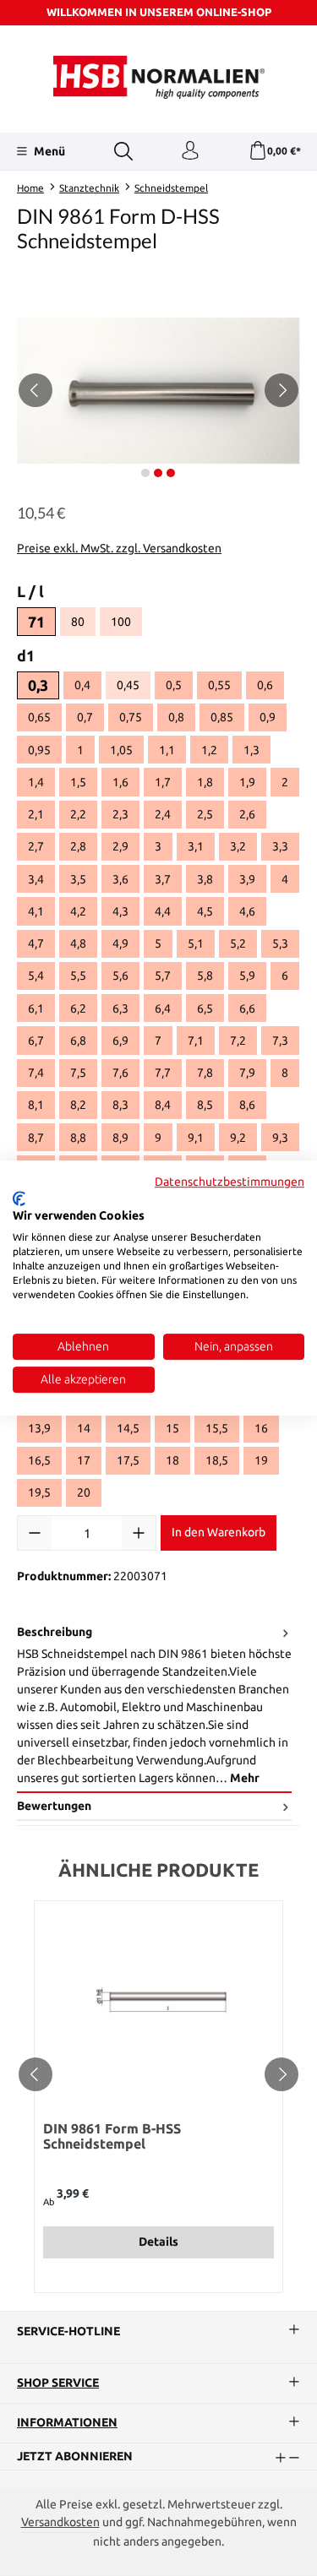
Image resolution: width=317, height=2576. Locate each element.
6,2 (78, 1008)
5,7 (163, 976)
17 (84, 1460)
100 (126, 624)
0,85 (222, 717)
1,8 (205, 782)
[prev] (36, 2074)
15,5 (217, 1428)
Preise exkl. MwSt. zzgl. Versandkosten (119, 548)
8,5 (205, 1105)
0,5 (174, 685)
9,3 (280, 1138)
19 (261, 1460)
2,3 (120, 814)
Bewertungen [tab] (54, 1806)
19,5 (39, 1492)
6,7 (36, 1041)
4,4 (163, 911)
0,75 (131, 717)
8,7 (36, 1138)
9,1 (196, 1138)
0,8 (176, 717)
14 (84, 1428)
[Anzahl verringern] (35, 1533)
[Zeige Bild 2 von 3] (158, 473)
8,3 (120, 1105)
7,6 (120, 1073)
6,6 (247, 1008)
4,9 (120, 943)
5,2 (238, 943)
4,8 (78, 943)
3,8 (205, 879)
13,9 (39, 1428)
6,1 (36, 1008)
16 (261, 1428)
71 (36, 622)
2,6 (247, 814)
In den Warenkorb (219, 1532)
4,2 (78, 911)
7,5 (78, 1073)
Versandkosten (60, 2522)
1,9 (247, 782)
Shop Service (58, 2383)
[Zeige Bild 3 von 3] (171, 473)
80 (83, 624)
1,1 (167, 750)
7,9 (247, 1073)
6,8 (78, 1041)
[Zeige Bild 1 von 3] (145, 473)
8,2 (78, 1105)
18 (172, 1460)
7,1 (196, 1041)
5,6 (120, 976)
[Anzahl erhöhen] (139, 1533)
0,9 (268, 717)
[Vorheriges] (36, 390)
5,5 (78, 976)
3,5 (78, 879)
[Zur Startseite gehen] (159, 77)
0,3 (38, 685)
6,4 (163, 1008)
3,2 (238, 846)
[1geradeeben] (158, 391)
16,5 (39, 1460)
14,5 (128, 1428)
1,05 (121, 750)
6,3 (120, 1008)
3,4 (36, 879)
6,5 (205, 1008)
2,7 (36, 846)
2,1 (36, 814)
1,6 (120, 782)
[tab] (154, 1706)
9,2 (238, 1138)
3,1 (196, 846)
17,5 (128, 1460)
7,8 (205, 1073)
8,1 (36, 1105)
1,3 (251, 750)
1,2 (209, 750)
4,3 (120, 911)
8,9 (120, 1138)
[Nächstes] (281, 390)
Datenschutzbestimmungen (230, 1182)
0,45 (134, 687)
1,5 (78, 782)
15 (172, 1428)
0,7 (85, 717)
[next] (281, 2074)
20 (84, 1492)
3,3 (280, 846)
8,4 (163, 1105)
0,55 (219, 685)
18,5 (217, 1460)
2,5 (205, 814)
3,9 (247, 879)
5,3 (280, 943)
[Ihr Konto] (190, 151)
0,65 (39, 717)
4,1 (36, 911)
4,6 (247, 911)
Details (158, 2242)
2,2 (78, 814)
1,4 (36, 782)
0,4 (82, 685)
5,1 (196, 943)
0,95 (39, 750)
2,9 (120, 846)
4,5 (205, 911)
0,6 (265, 685)
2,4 (163, 814)
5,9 (247, 976)
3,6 (120, 879)
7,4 (36, 1073)
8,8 (78, 1138)
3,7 (163, 879)
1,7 (163, 782)
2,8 (78, 846)
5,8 (205, 976)
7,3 (280, 1041)
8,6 (247, 1105)
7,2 (238, 1041)
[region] (158, 391)
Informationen (67, 2423)
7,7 (163, 1073)
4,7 (36, 943)
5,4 (36, 976)
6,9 (120, 1041)
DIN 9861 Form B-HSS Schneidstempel (112, 2136)
